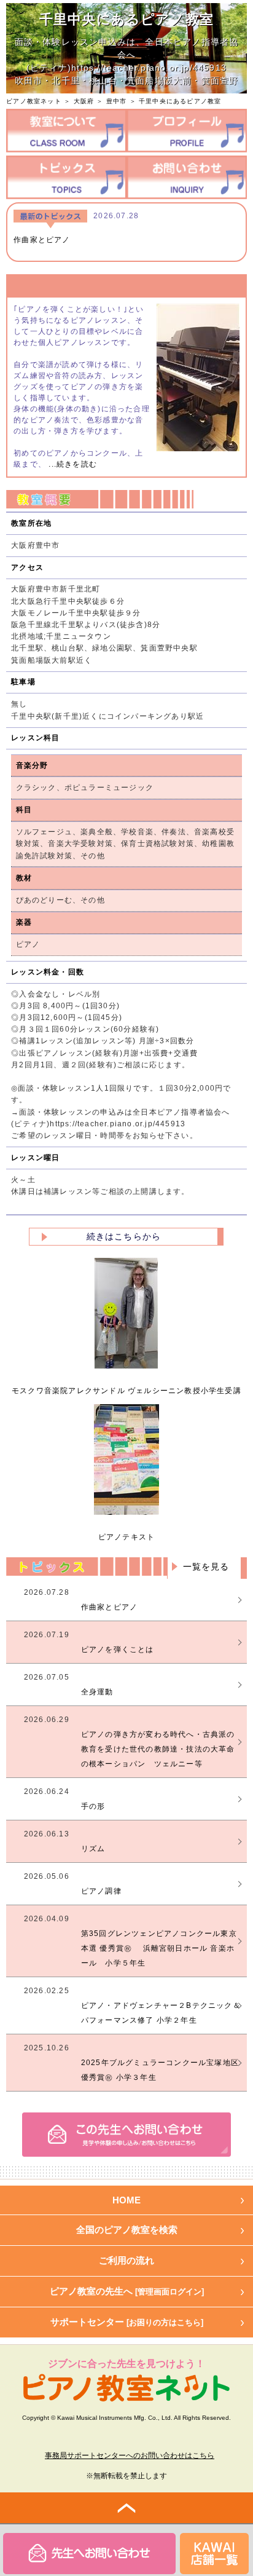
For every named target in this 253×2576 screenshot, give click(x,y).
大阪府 (84, 101)
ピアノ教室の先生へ (127, 2291)
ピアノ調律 (101, 1891)
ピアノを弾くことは (118, 1650)
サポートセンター (127, 2322)
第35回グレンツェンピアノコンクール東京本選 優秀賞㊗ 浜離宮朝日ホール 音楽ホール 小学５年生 (159, 1948)
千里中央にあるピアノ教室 (180, 101)
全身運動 (97, 1692)
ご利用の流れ (126, 2260)
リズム (93, 1849)
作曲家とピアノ (42, 240)
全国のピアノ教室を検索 (127, 2230)
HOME (126, 2200)
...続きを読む (72, 464)
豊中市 (117, 101)
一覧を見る (206, 1567)
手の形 (93, 1806)
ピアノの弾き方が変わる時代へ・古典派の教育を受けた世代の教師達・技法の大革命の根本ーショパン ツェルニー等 (158, 1749)
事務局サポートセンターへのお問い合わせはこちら (130, 2455)
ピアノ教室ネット (34, 101)
